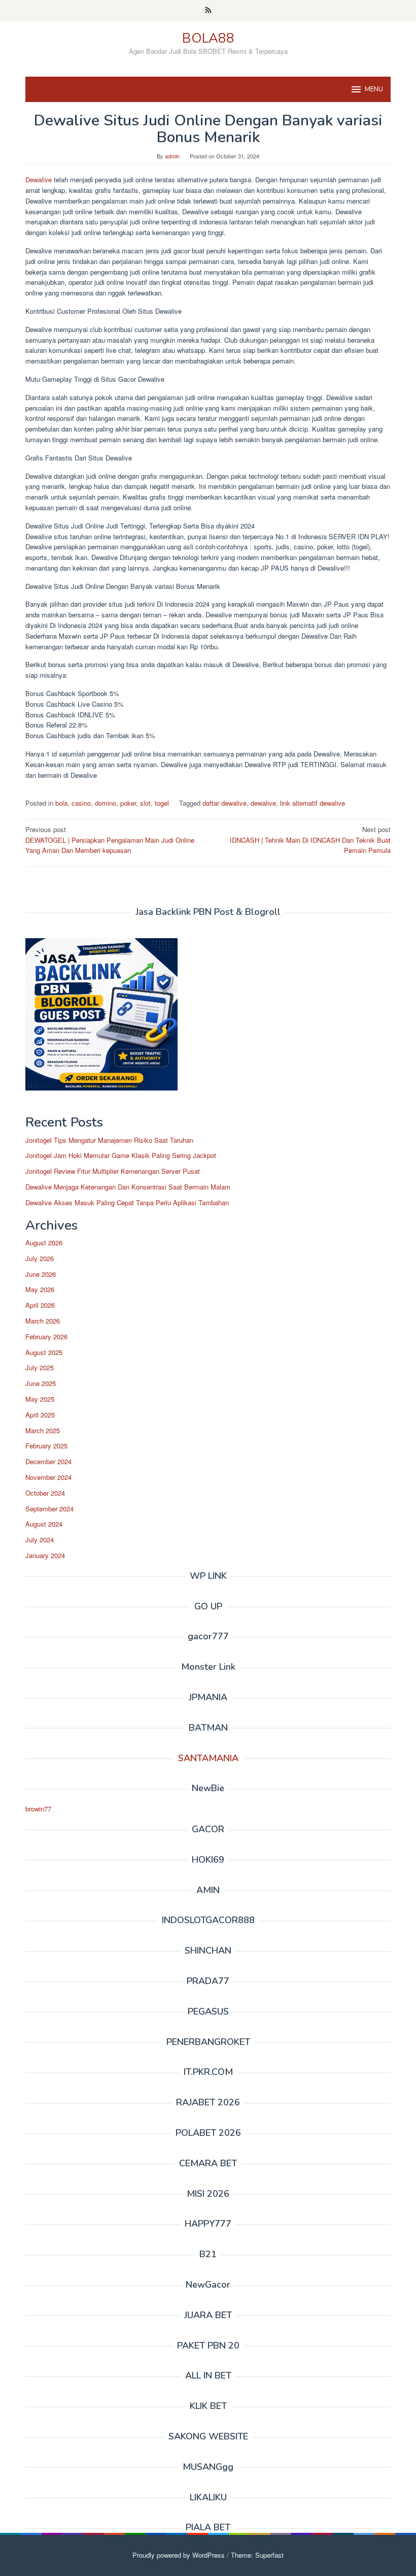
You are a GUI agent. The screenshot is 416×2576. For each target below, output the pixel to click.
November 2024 (48, 1477)
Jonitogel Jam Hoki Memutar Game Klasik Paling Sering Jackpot (121, 1155)
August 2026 (44, 1243)
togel (162, 803)
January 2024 (45, 1555)
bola (61, 803)
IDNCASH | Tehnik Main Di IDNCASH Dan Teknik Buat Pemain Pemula (310, 840)
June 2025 (41, 1383)
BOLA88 (208, 38)
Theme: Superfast (257, 2555)
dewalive (263, 803)
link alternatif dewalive (313, 803)
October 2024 (45, 1493)
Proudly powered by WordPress (179, 2555)
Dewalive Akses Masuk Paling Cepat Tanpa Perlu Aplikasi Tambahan (127, 1202)
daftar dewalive (224, 803)
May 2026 (40, 1289)
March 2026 (43, 1321)
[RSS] (208, 11)
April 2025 (40, 1415)
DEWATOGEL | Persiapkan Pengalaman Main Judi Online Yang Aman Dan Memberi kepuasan (110, 840)
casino (81, 803)
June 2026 (41, 1274)
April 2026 (40, 1305)
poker (128, 803)
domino (106, 803)
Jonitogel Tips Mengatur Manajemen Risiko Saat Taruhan (109, 1140)
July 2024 (40, 1540)
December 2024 (48, 1461)
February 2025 (46, 1446)
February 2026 (46, 1336)
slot (145, 803)
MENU (374, 89)
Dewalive (40, 179)
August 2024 (44, 1524)
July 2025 (40, 1367)
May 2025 (40, 1399)
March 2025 (43, 1430)
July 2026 (40, 1258)
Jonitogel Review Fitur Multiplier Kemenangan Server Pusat (113, 1171)
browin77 (38, 1809)
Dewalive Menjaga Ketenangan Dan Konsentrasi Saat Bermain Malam (128, 1187)
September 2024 (49, 1509)
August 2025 (44, 1352)
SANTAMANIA (208, 1758)
